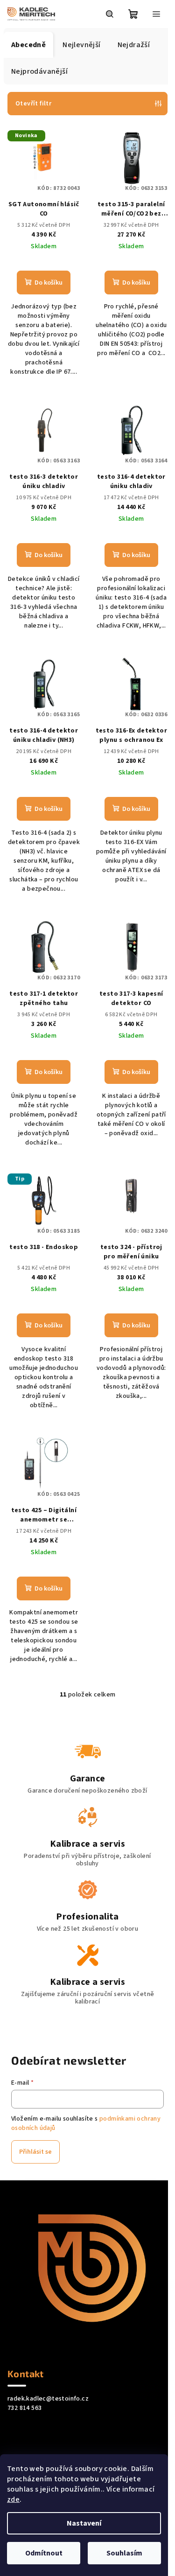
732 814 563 (24, 2408)
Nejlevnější (81, 45)
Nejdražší (134, 45)
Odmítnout (44, 2553)
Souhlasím (124, 2553)
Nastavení (84, 2523)
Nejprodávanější (39, 71)
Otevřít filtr (33, 104)
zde (13, 2499)
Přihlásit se (35, 2152)
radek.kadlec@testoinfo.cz (48, 2399)
